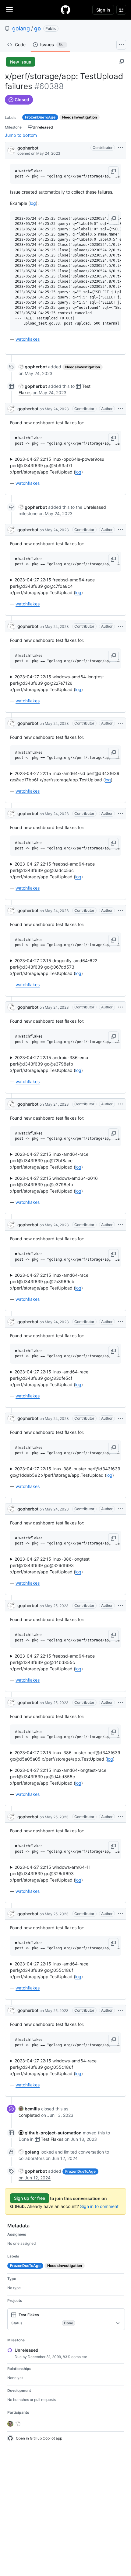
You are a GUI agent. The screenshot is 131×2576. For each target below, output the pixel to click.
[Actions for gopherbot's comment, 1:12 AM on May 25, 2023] (120, 1703)
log (33, 203)
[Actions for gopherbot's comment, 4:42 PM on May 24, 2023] (120, 723)
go (37, 28)
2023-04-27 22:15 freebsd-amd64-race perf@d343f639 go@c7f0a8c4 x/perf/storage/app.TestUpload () (52, 586)
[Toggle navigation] (9, 9)
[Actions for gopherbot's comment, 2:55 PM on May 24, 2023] (120, 626)
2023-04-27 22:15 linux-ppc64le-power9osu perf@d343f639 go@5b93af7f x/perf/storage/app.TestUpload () (57, 465)
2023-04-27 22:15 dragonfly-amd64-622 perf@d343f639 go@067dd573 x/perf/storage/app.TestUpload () (54, 967)
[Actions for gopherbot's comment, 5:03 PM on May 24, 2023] (120, 814)
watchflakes (28, 339)
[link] (33, 367)
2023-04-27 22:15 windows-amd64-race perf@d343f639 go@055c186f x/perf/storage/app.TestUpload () (53, 2067)
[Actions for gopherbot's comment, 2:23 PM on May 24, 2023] (120, 530)
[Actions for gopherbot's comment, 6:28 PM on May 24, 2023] (120, 1007)
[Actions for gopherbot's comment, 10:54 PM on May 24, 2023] (120, 1418)
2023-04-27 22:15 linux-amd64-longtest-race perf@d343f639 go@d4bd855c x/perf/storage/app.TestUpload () (58, 1777)
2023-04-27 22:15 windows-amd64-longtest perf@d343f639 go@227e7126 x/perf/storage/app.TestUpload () (57, 683)
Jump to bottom (21, 135)
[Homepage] (65, 10)
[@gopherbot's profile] (11, 150)
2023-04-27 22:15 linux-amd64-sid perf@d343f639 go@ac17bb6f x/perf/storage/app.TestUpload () (65, 777)
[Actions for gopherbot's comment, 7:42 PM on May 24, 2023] (120, 1225)
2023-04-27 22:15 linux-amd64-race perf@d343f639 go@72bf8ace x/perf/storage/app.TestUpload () (49, 1161)
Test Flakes (52, 2139)
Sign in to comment (99, 2206)
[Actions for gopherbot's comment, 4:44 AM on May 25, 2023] (120, 1817)
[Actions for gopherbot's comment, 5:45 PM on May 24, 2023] (120, 911)
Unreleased (95, 507)
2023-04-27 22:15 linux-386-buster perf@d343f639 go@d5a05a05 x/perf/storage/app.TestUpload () (65, 1756)
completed (29, 2115)
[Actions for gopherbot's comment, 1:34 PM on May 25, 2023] (120, 1914)
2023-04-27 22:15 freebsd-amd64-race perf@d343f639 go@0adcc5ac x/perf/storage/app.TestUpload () (52, 870)
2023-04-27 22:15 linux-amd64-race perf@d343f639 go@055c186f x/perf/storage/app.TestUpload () (49, 1970)
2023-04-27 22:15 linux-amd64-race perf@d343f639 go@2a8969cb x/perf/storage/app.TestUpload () (49, 1281)
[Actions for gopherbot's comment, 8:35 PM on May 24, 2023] (120, 1322)
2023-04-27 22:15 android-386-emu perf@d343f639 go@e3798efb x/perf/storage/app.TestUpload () (49, 1064)
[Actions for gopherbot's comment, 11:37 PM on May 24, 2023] (120, 1509)
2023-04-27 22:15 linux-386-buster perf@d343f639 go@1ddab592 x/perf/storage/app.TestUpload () (65, 1472)
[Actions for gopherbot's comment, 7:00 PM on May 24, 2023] (120, 1104)
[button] (113, 172)
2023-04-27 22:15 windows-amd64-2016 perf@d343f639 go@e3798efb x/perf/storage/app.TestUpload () (54, 1185)
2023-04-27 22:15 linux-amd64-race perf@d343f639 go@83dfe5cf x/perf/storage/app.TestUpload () (49, 1378)
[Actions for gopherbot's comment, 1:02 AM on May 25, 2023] (120, 1606)
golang (21, 28)
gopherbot (28, 148)
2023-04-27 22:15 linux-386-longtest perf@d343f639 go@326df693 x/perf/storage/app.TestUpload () (50, 1565)
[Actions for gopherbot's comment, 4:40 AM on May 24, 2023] (120, 409)
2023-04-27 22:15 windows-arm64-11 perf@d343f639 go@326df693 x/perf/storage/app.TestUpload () (50, 1873)
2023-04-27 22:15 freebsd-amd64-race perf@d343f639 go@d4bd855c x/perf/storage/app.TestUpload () (52, 1662)
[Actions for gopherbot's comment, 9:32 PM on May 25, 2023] (120, 2010)
